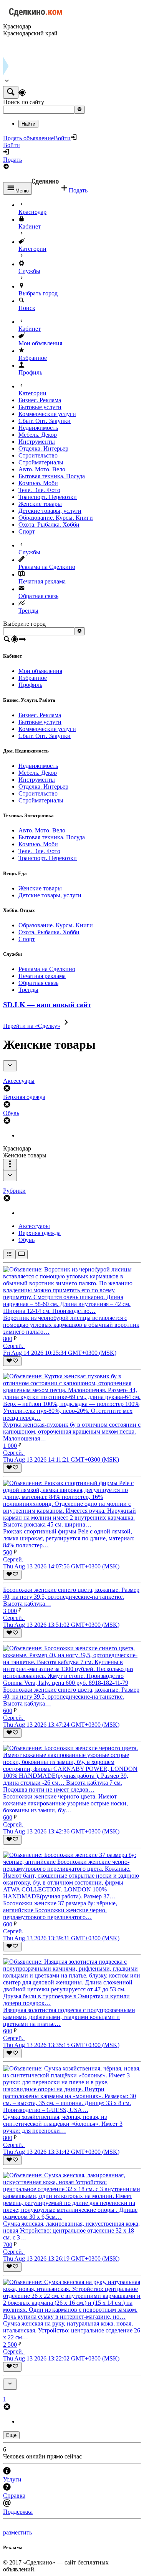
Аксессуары (34, 1226)
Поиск (27, 308)
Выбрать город (38, 293)
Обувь (26, 1240)
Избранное (33, 358)
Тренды (28, 611)
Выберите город (24, 624)
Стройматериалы (41, 462)
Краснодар (32, 212)
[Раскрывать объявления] (22, 1254)
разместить (17, 2532)
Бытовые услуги (40, 407)
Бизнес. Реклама (40, 400)
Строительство (38, 455)
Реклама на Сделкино (47, 567)
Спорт (27, 531)
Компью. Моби (38, 483)
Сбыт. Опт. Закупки (45, 421)
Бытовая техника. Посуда (52, 476)
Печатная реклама (42, 581)
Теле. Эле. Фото (39, 490)
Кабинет (30, 226)
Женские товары (40, 504)
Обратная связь (38, 596)
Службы (29, 271)
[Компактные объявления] (9, 1254)
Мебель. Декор (38, 435)
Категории (32, 249)
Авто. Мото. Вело (42, 469)
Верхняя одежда (40, 1233)
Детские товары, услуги (50, 511)
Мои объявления (40, 343)
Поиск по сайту (24, 102)
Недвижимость (38, 428)
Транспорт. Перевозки (48, 497)
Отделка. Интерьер (43, 448)
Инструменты (37, 442)
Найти (28, 124)
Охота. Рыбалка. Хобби (49, 525)
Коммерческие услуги (47, 414)
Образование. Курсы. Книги (56, 518)
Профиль (30, 372)
